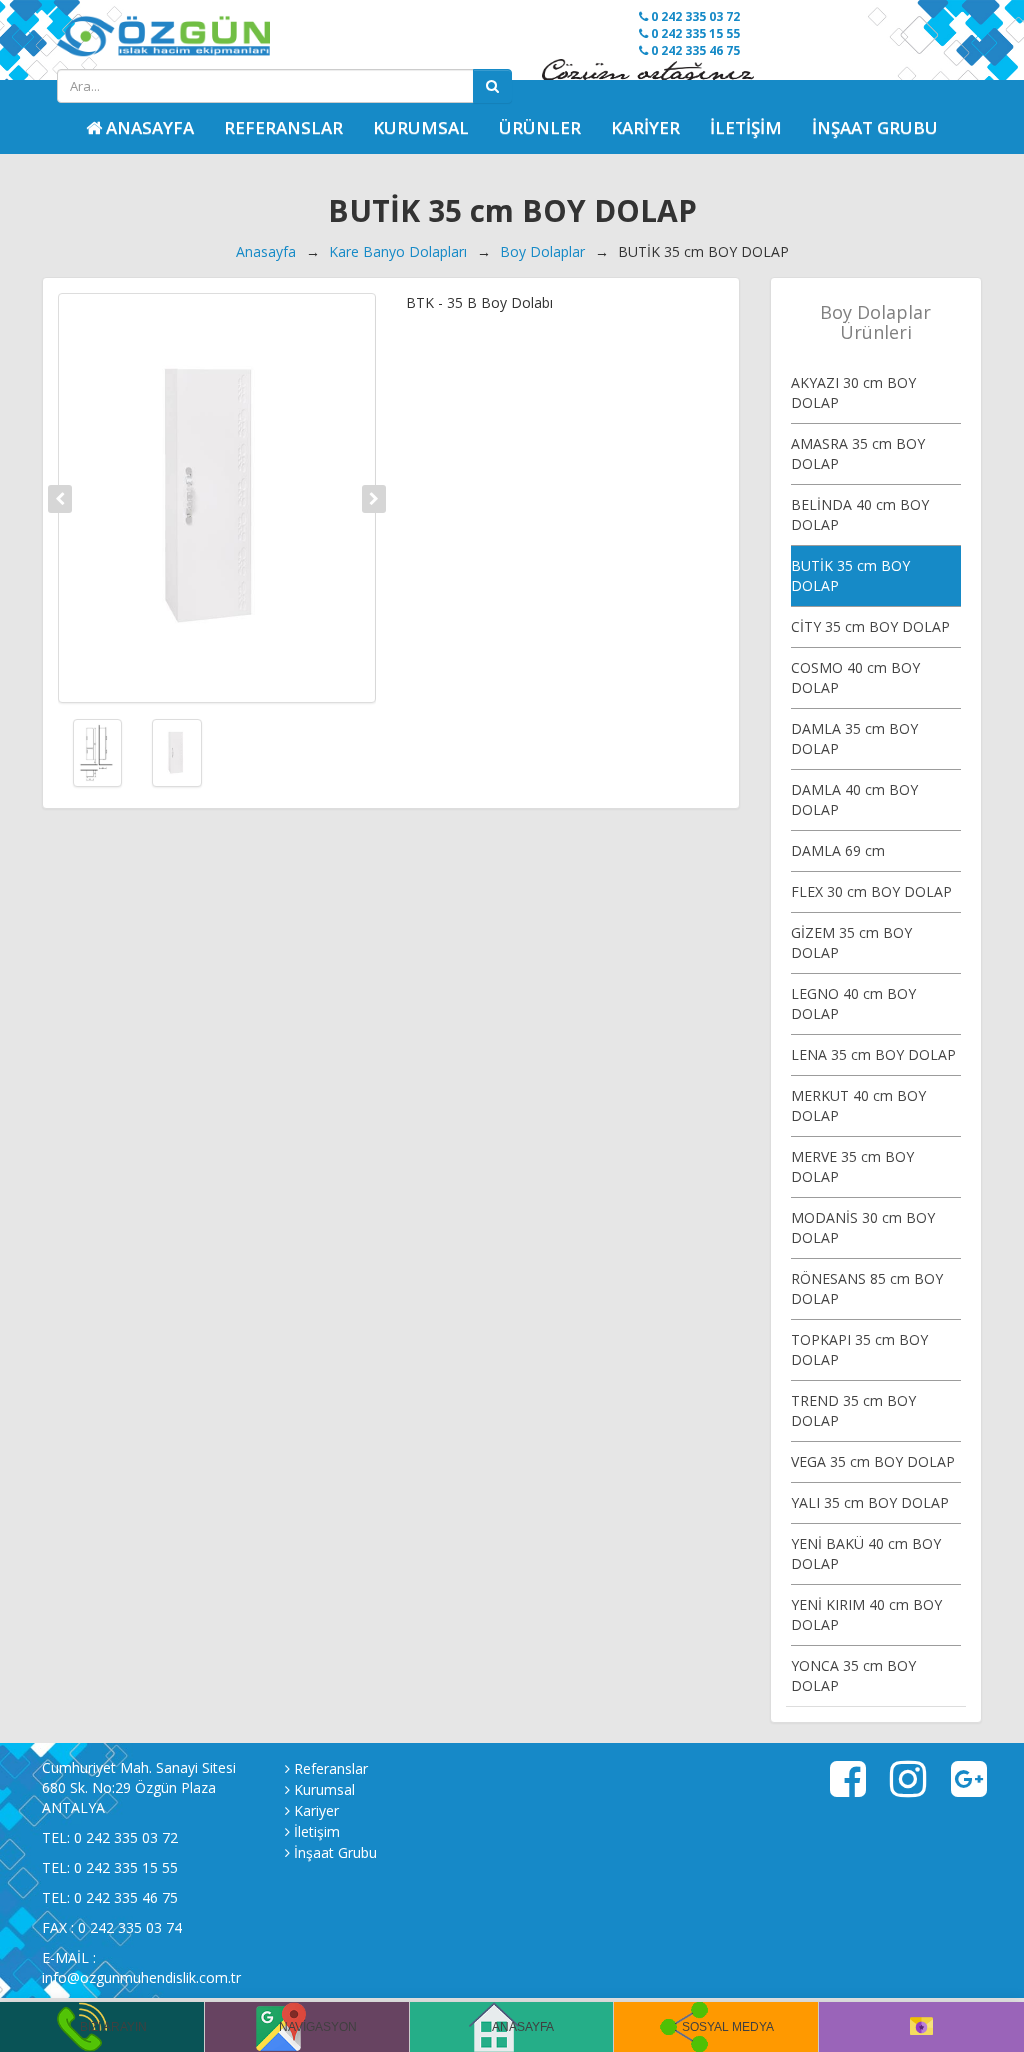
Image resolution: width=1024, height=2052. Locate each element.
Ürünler (540, 127)
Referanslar (283, 127)
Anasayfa (266, 251)
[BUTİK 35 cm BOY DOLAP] (217, 498)
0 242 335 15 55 (694, 33)
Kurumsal (421, 127)
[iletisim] (921, 2027)
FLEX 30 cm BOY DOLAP (871, 891)
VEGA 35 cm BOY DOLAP (873, 1461)
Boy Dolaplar (542, 251)
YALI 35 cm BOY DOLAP (870, 1502)
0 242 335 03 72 (694, 16)
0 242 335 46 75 (694, 50)
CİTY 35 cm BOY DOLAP (870, 626)
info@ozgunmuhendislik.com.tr (141, 1977)
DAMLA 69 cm (838, 850)
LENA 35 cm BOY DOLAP (873, 1054)
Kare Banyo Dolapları (398, 251)
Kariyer (645, 127)
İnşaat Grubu (875, 127)
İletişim (746, 127)
